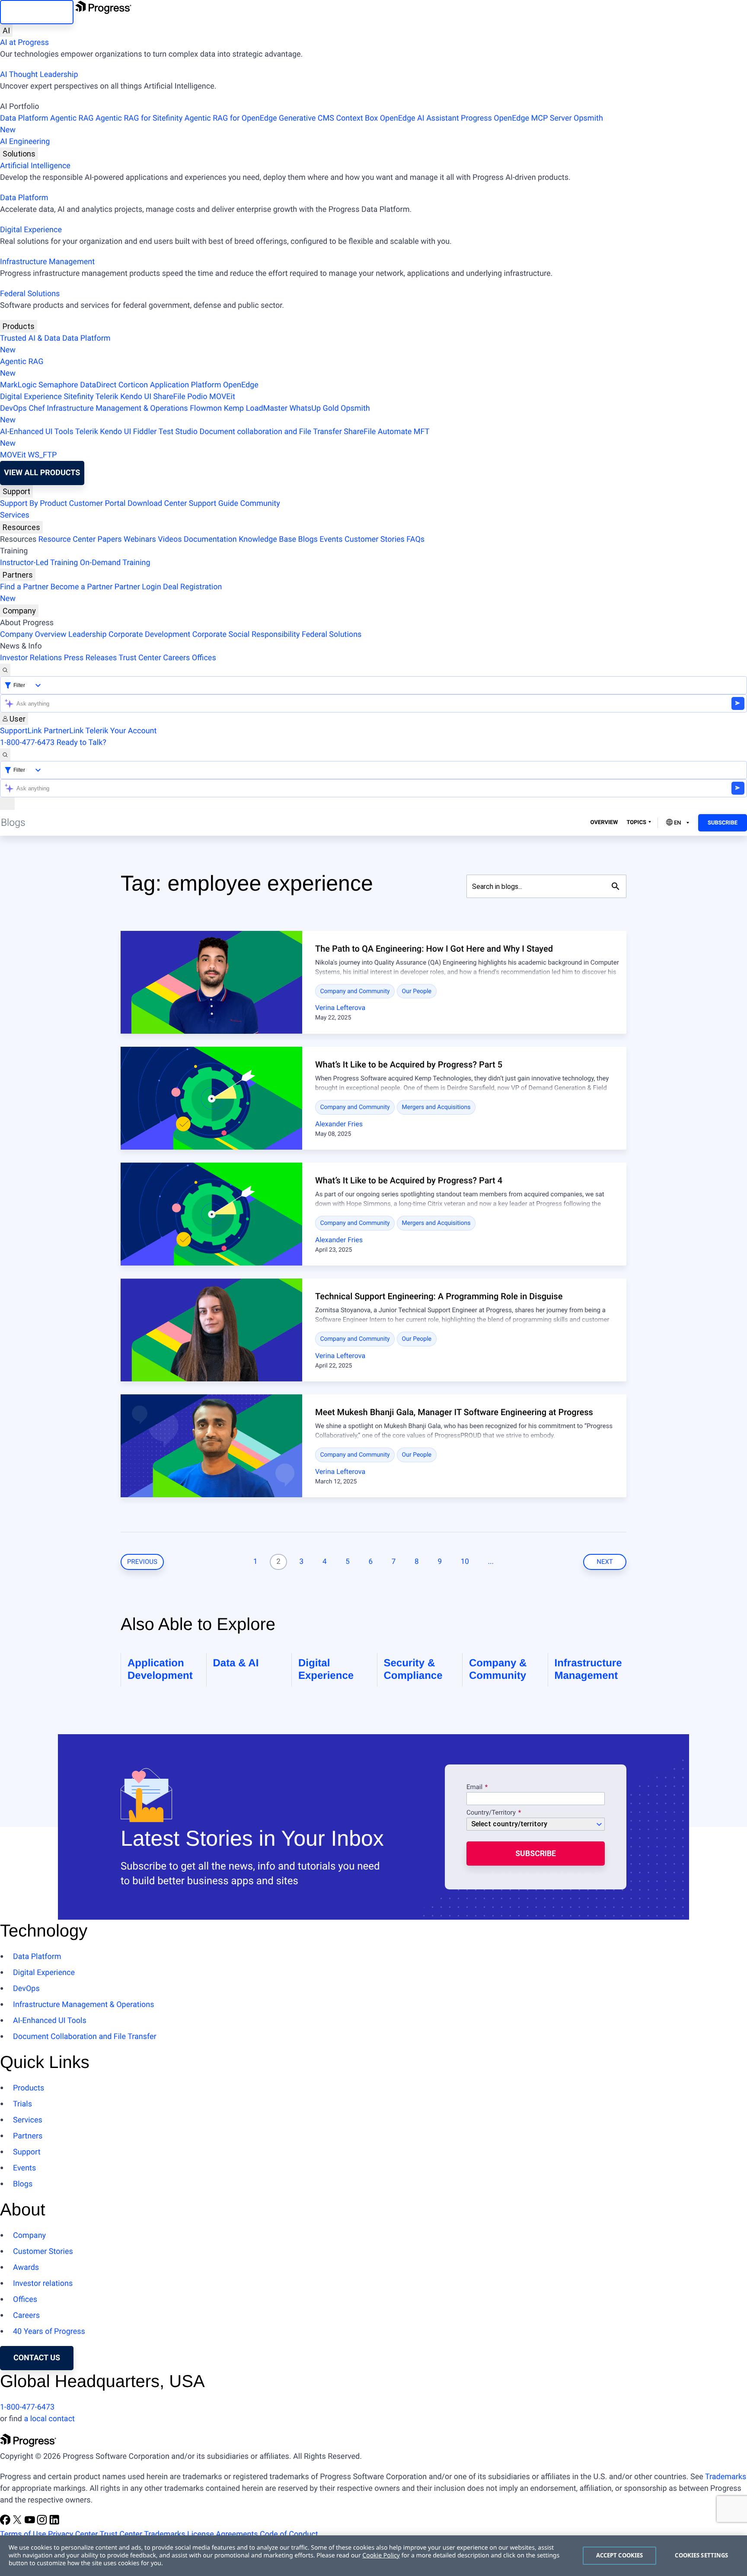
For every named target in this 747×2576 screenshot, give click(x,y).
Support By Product (34, 503)
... (491, 1562)
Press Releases (90, 658)
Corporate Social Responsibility (246, 634)
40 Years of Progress (49, 2332)
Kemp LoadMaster (256, 408)
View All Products (42, 473)
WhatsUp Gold (314, 408)
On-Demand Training (115, 563)
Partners (18, 575)
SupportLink (21, 731)
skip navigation (37, 12)
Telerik (107, 397)
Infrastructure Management (47, 262)
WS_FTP (42, 455)
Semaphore (58, 385)
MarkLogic (18, 385)
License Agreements (223, 2534)
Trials (22, 2104)
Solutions (19, 154)
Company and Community (355, 991)
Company (19, 611)
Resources (21, 527)
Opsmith (302, 124)
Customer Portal (97, 503)
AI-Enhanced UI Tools (37, 432)
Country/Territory (491, 1813)
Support (16, 491)
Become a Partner (82, 587)
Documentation (210, 539)
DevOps (13, 408)
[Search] (5, 670)
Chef (37, 408)
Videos (170, 539)
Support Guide (214, 503)
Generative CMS (306, 118)
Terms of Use (23, 2534)
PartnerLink (64, 731)
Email (475, 1787)
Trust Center (140, 658)
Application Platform (186, 385)
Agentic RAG (72, 118)
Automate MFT (215, 438)
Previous (142, 1562)
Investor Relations (31, 658)
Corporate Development (149, 634)
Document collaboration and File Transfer (270, 432)
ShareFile (169, 397)
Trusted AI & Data (30, 338)
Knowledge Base (267, 539)
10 (465, 1562)
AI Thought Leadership (39, 75)
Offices (204, 658)
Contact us (37, 2358)
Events (331, 539)
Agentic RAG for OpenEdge (231, 118)
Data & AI (236, 1663)
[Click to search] (616, 886)
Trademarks (726, 2477)
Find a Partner (24, 587)
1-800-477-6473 (27, 743)
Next (605, 1562)
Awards (26, 2268)
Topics (636, 823)
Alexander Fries (339, 1124)
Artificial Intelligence (35, 166)
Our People (417, 991)
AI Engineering (25, 142)
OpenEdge (241, 385)
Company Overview (33, 634)
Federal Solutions (30, 294)
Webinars (140, 539)
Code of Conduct (289, 2534)
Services (15, 515)
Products (19, 326)
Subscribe (723, 823)
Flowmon (206, 408)
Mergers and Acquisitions (436, 1107)
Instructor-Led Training (39, 563)
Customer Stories (375, 539)
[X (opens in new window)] (18, 2523)
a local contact (49, 2419)
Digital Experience (31, 230)
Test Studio (178, 432)
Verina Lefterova (340, 1008)
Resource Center (67, 539)
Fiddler (145, 432)
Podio (197, 397)
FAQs (415, 539)
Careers (176, 658)
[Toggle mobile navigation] (7, 804)
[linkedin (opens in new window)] (54, 2523)
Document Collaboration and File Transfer (85, 2037)
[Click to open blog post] (211, 982)
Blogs (308, 539)
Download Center (157, 503)
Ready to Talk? (81, 743)
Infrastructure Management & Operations (117, 408)
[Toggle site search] (5, 755)
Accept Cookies (620, 2555)
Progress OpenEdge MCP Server (516, 118)
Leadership (88, 634)
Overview (604, 823)
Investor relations (43, 2284)
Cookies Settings (701, 2555)
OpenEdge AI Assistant (420, 118)
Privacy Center (73, 2534)
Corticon (133, 385)
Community (260, 503)
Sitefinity (78, 397)
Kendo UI (136, 397)
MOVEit (222, 397)
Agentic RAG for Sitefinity (139, 118)
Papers (109, 539)
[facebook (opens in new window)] (6, 2523)
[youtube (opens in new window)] (31, 2523)
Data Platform (24, 118)
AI (6, 30)
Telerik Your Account (121, 731)
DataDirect (98, 385)
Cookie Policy (381, 2555)
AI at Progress (24, 43)
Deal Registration (111, 593)
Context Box (357, 118)
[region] (373, 2556)
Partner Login (138, 587)
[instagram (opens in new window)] (43, 2523)
